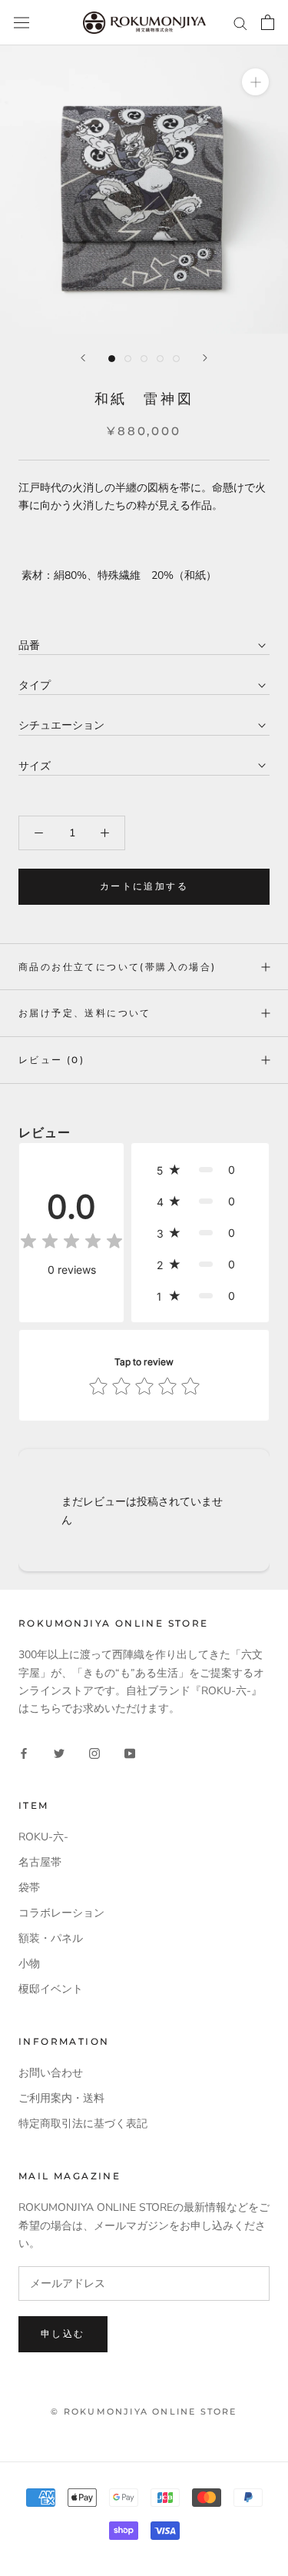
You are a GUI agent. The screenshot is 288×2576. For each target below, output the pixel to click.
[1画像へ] (112, 359)
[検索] (240, 23)
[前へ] (83, 358)
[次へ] (205, 358)
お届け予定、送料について (85, 1013)
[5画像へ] (176, 359)
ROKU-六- (43, 1837)
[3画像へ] (144, 359)
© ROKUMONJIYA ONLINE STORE (144, 2411)
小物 (29, 1964)
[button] (200, 1170)
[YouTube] (130, 1752)
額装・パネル (51, 1938)
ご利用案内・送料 (61, 2098)
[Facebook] (24, 1752)
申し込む (63, 2333)
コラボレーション (61, 1913)
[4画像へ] (160, 359)
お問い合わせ (51, 2073)
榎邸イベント (51, 1989)
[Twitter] (59, 1752)
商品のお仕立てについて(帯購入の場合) (118, 967)
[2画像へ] (128, 359)
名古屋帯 (40, 1862)
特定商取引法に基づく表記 (83, 2124)
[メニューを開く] (22, 23)
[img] (71, 1243)
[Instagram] (94, 1752)
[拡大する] (255, 82)
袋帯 (29, 1888)
